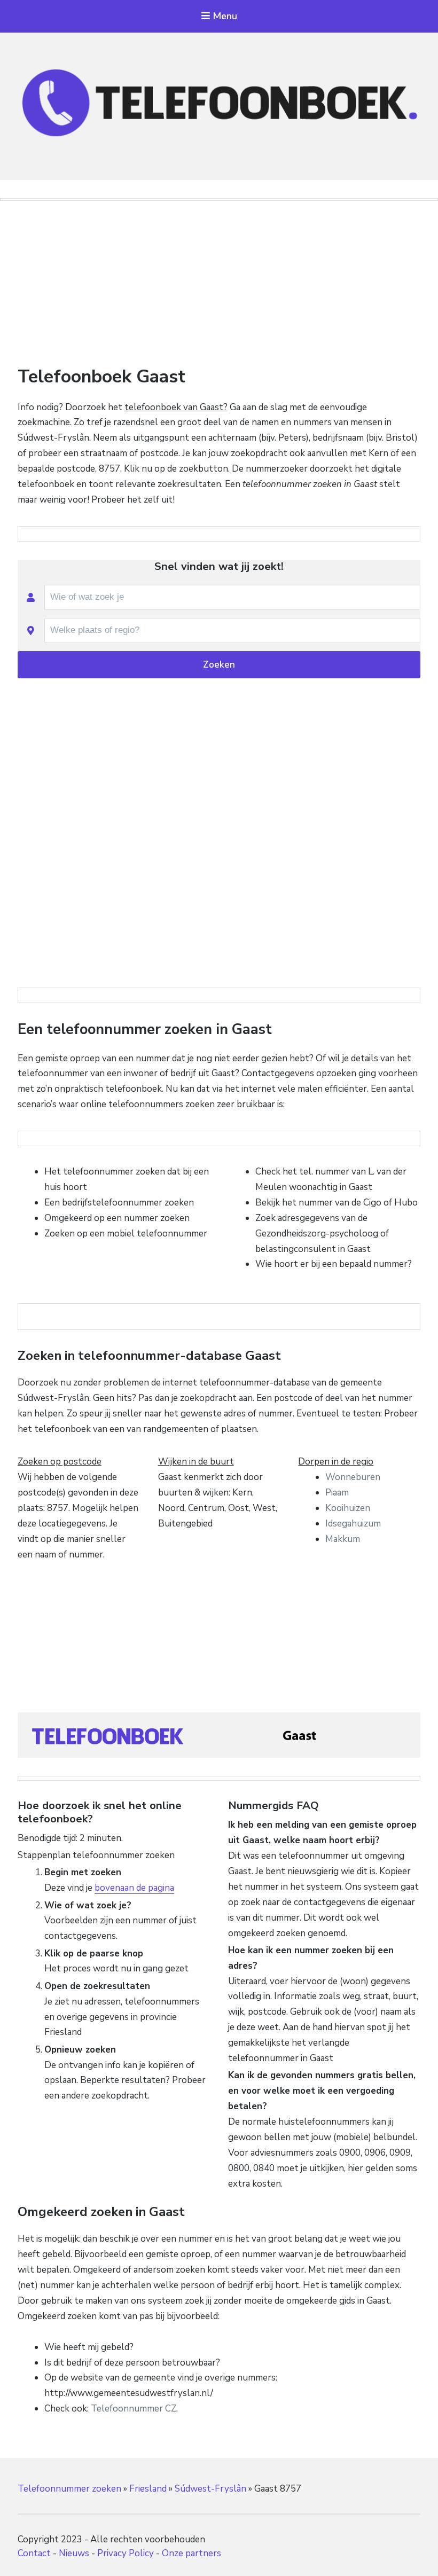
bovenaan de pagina (134, 1888)
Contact (34, 2553)
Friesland (148, 2489)
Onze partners (191, 2553)
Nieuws (74, 2553)
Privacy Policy (126, 2553)
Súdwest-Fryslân (210, 2489)
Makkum (343, 1539)
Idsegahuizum (353, 1524)
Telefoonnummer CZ (134, 2409)
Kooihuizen (348, 1508)
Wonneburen (353, 1477)
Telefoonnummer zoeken (69, 2489)
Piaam (337, 1493)
